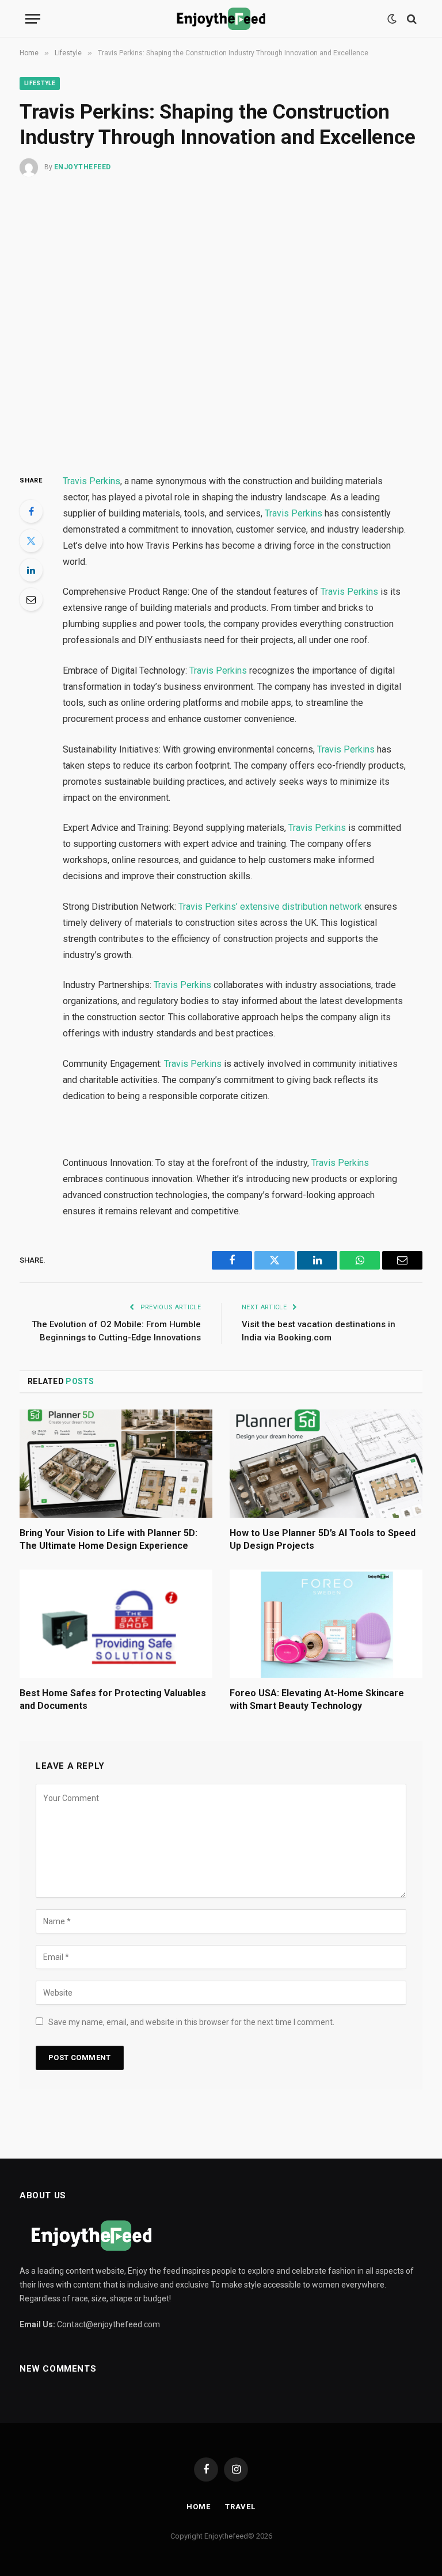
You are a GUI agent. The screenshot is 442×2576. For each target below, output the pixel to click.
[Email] (31, 599)
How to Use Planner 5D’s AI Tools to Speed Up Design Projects (323, 1539)
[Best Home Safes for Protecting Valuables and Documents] (116, 1624)
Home (199, 2507)
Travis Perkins (92, 481)
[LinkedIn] (31, 570)
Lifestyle (40, 83)
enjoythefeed (83, 167)
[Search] (411, 19)
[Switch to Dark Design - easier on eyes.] (392, 19)
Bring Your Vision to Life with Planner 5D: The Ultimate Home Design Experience (108, 1539)
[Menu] (33, 19)
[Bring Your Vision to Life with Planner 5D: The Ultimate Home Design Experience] (116, 1464)
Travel (240, 2507)
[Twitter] (31, 541)
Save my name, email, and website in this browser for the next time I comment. (191, 2022)
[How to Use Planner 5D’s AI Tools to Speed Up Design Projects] (326, 1464)
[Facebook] (31, 511)
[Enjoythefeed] (221, 19)
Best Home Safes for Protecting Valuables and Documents (113, 1699)
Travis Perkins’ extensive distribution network (270, 907)
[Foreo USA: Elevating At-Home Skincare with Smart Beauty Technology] (326, 1624)
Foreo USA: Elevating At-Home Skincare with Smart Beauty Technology (317, 1699)
